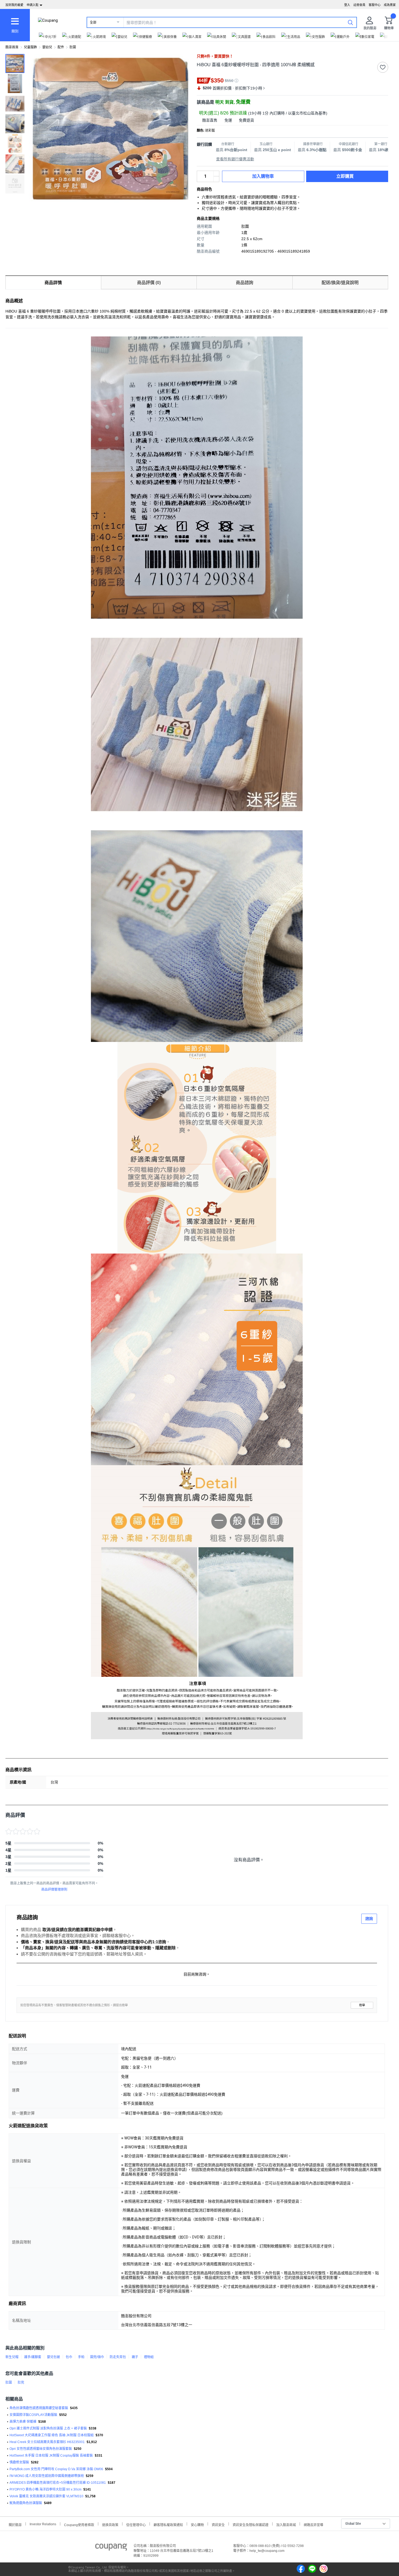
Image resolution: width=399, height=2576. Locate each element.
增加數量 (216, 179)
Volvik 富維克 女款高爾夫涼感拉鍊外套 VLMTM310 (46, 2496)
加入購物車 (263, 176)
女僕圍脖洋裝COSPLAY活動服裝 (33, 2415)
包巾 (69, 2357)
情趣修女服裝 (19, 2462)
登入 (347, 5)
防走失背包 (118, 2357)
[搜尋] (350, 22)
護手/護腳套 (33, 2357)
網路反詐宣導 (313, 2524)
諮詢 (369, 1919)
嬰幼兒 (47, 47)
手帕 (81, 2357)
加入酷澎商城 (286, 2524)
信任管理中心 (136, 2524)
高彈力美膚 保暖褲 (23, 2422)
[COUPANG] (111, 2548)
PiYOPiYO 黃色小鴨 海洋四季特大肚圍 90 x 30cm (45, 2489)
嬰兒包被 (53, 2357)
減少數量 (216, 174)
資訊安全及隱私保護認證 (251, 2524)
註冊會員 (359, 5)
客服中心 (375, 5)
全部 (93, 23)
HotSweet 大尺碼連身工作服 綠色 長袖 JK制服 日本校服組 (52, 2435)
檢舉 (362, 2005)
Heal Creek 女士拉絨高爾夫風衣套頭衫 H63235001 (47, 2442)
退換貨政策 (110, 2524)
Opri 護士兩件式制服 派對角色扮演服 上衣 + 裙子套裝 (48, 2428)
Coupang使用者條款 (79, 2524)
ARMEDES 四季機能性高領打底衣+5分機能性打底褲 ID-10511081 (58, 2483)
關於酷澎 (15, 2524)
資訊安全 (218, 2524)
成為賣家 (390, 5)
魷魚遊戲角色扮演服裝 (26, 2503)
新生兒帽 (12, 2357)
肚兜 (21, 2383)
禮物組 (149, 2357)
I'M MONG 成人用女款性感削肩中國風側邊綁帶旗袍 (47, 2476)
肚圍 (73, 47)
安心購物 (197, 2524)
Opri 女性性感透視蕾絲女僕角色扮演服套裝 (41, 2449)
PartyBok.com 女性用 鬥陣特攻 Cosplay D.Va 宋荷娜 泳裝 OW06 (56, 2469)
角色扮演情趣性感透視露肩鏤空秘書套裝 (39, 2408)
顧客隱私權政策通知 (168, 2524)
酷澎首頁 (12, 47)
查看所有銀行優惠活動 (235, 159)
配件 (61, 47)
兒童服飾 (30, 47)
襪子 (135, 2357)
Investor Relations (43, 2524)
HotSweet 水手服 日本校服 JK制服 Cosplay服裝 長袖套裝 (51, 2456)
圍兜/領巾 (97, 2357)
